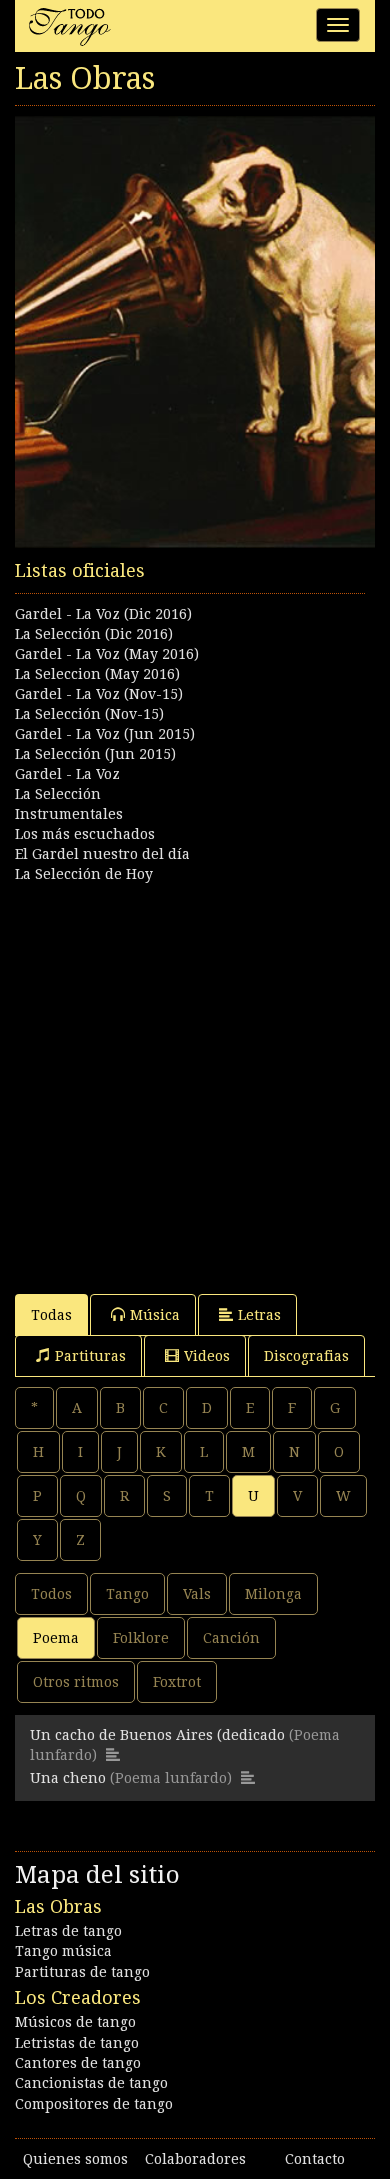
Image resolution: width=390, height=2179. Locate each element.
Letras (259, 1315)
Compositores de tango (94, 2104)
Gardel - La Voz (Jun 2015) (105, 734)
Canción (231, 1638)
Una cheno (68, 1778)
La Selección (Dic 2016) (94, 634)
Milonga (273, 1594)
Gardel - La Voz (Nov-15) (99, 694)
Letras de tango (68, 1931)
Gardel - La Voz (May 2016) (107, 654)
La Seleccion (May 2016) (97, 674)
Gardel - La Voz (67, 774)
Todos (51, 1594)
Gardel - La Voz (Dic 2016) (103, 614)
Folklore (141, 1638)
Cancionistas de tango (91, 2083)
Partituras (90, 1356)
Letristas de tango (77, 2043)
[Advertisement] (195, 1079)
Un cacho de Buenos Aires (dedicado (159, 1735)
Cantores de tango (78, 2063)
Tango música (63, 1951)
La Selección (58, 794)
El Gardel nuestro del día (102, 854)
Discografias (306, 1356)
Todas (51, 1315)
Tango (127, 1594)
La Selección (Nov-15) (89, 714)
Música (155, 1315)
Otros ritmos (76, 1682)
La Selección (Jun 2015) (95, 754)
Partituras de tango (82, 1972)
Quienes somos (75, 2159)
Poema (56, 1638)
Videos (207, 1356)
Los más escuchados (85, 834)
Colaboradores (195, 2159)
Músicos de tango (75, 2022)
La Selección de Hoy (84, 874)
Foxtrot (177, 1682)
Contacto (315, 2159)
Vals (197, 1594)
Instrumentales (69, 814)
